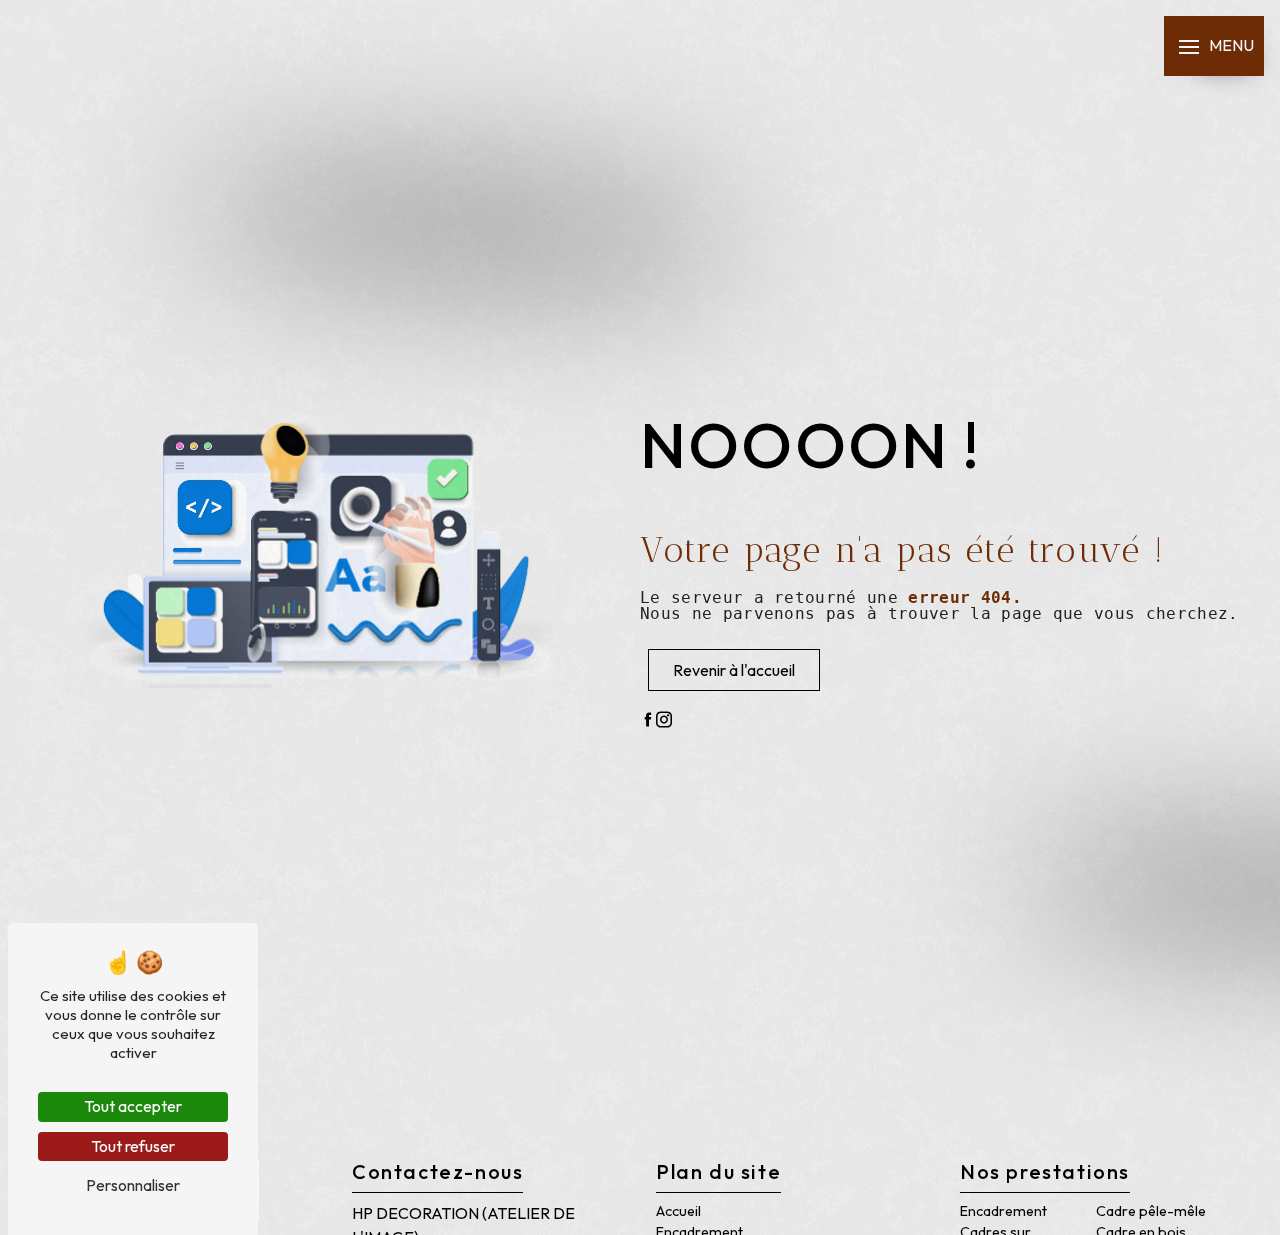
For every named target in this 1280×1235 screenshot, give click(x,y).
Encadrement (1003, 1211)
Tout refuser (133, 1146)
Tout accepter (133, 1106)
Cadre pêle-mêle (1151, 1211)
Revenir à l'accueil (734, 670)
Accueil (678, 1211)
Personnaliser (133, 1185)
